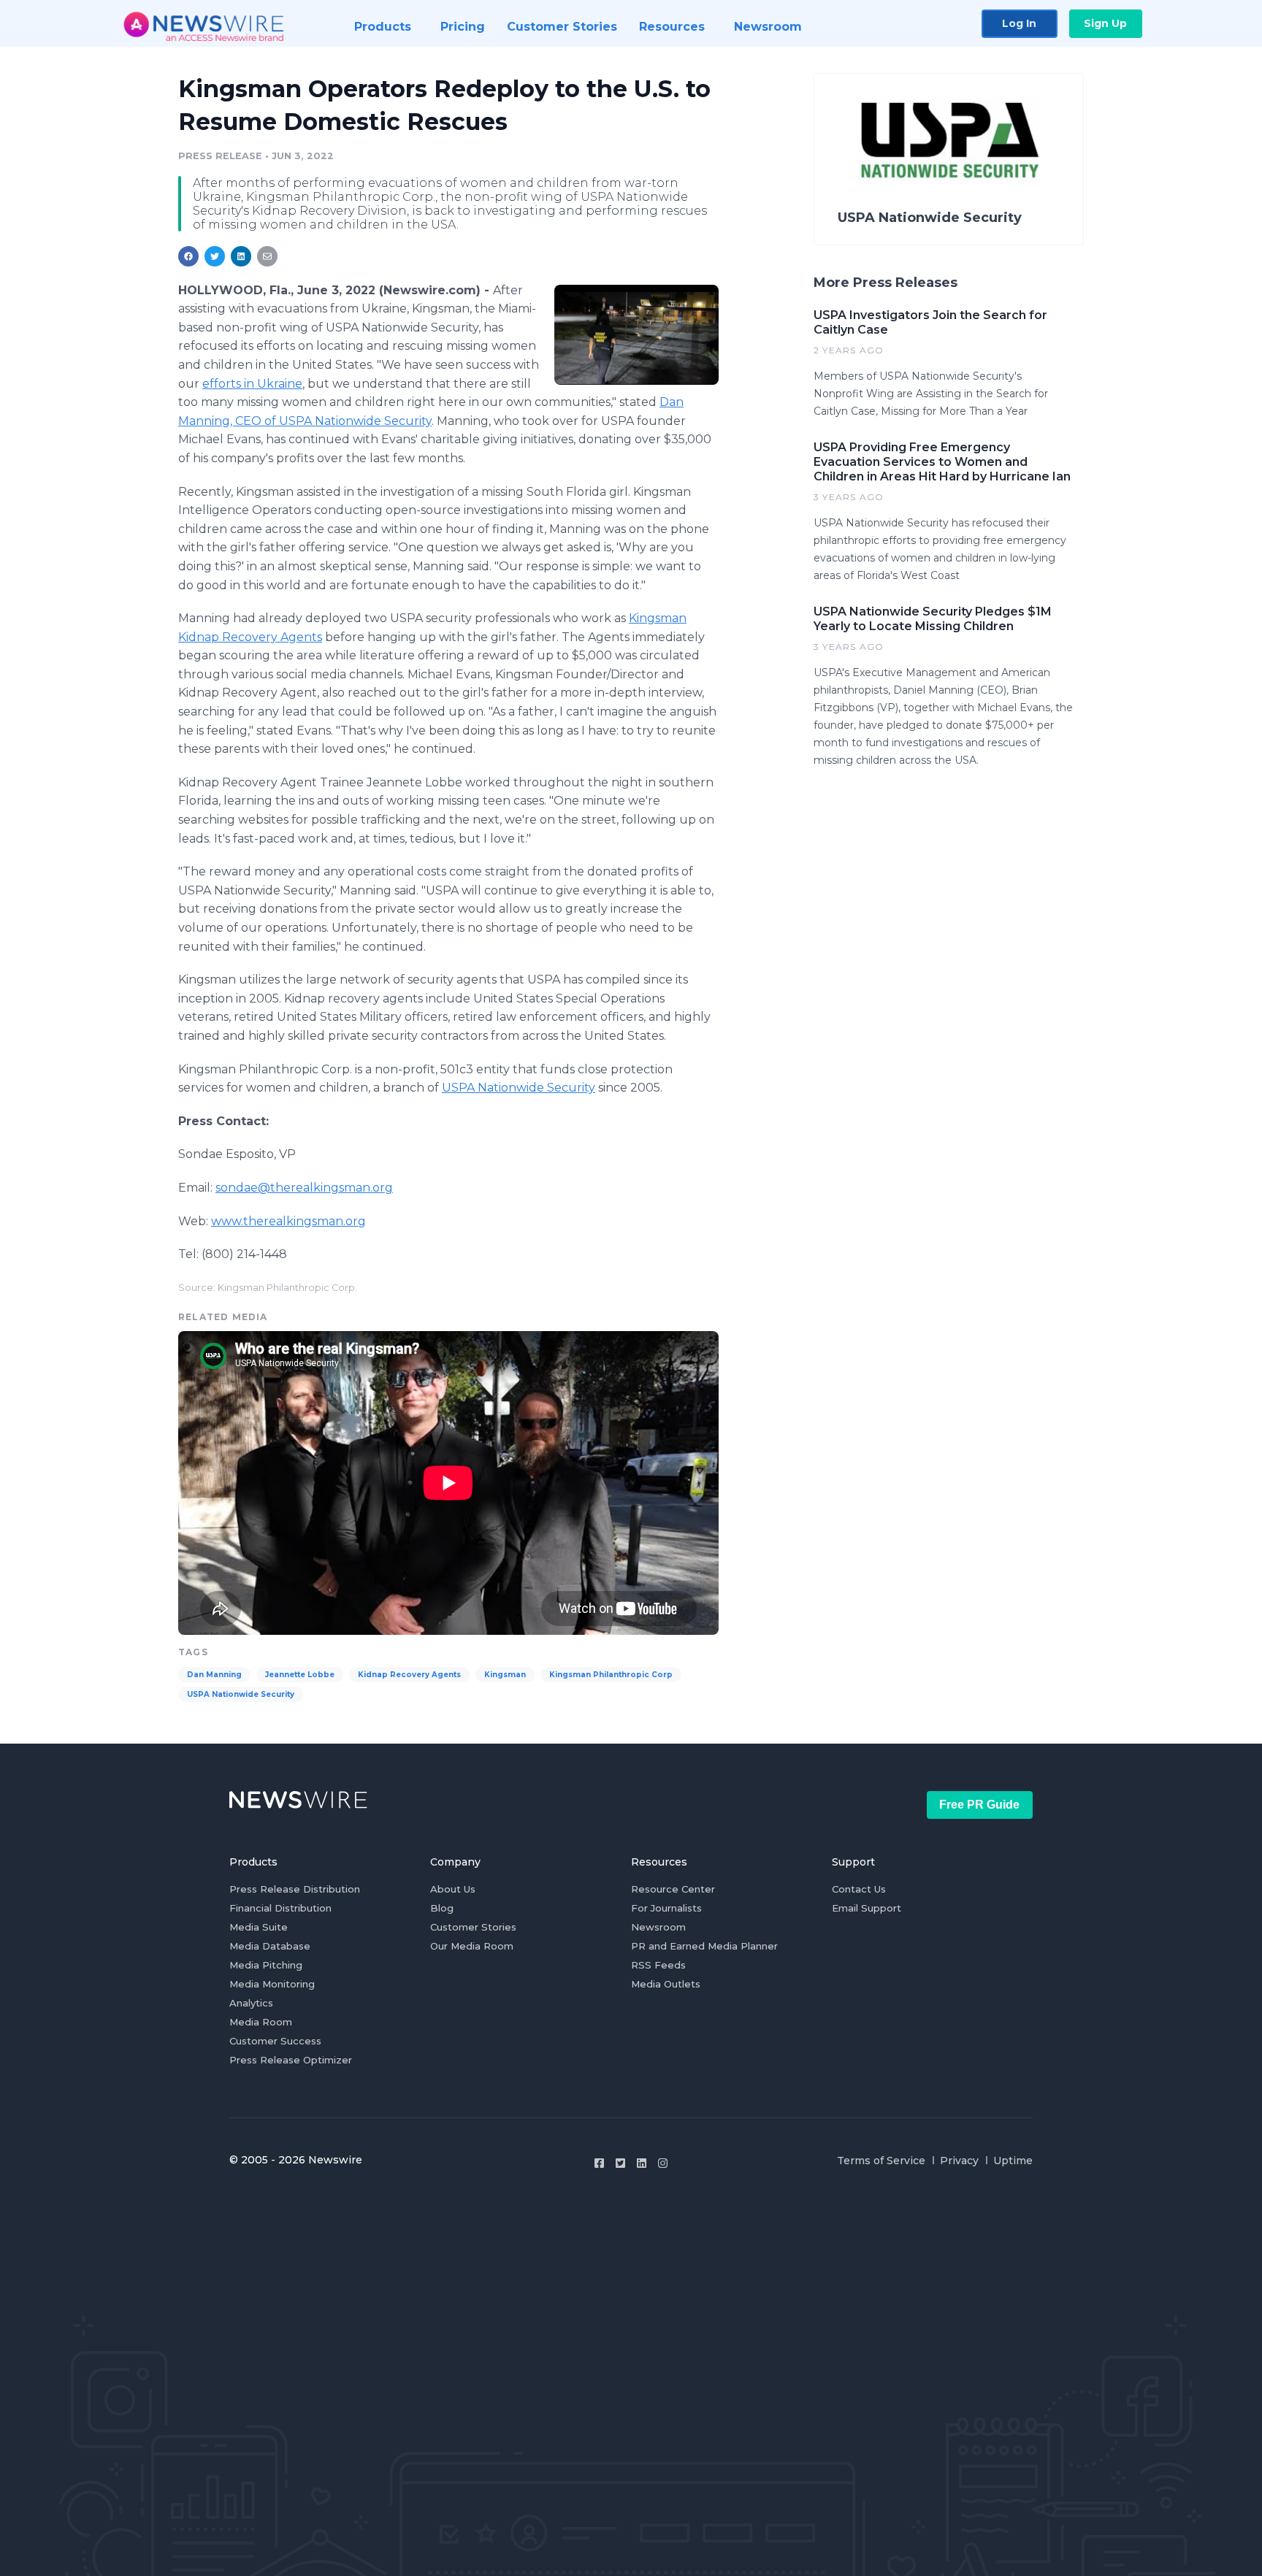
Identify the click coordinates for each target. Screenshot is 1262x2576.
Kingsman (505, 1675)
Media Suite (259, 1927)
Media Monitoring (272, 1984)
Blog (442, 1908)
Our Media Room (472, 1946)
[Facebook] (599, 2163)
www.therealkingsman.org (288, 1221)
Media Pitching (266, 1965)
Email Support (867, 1908)
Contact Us (859, 1889)
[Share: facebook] (188, 256)
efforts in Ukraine (252, 384)
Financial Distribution (280, 1908)
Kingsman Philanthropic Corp (611, 1675)
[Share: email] (267, 256)
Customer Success (275, 2041)
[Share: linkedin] (241, 256)
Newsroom (658, 1927)
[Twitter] (620, 2163)
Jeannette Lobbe (300, 1675)
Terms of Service (881, 2161)
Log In (1019, 23)
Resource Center (673, 1889)
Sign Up (1105, 23)
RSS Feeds (658, 1965)
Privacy (959, 2161)
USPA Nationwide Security (519, 1088)
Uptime (1013, 2161)
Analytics (251, 2003)
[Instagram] (663, 2163)
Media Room (261, 2022)
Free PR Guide (979, 1805)
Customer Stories (473, 1927)
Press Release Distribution (295, 1889)
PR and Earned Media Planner (704, 1946)
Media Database (270, 1946)
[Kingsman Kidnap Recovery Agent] (636, 335)
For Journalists (666, 1908)
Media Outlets (666, 1984)
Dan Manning (214, 1675)
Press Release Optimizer (291, 2060)
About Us (453, 1889)
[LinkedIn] (642, 2163)
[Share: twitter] (215, 256)
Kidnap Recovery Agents (409, 1675)
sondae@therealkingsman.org (304, 1188)
